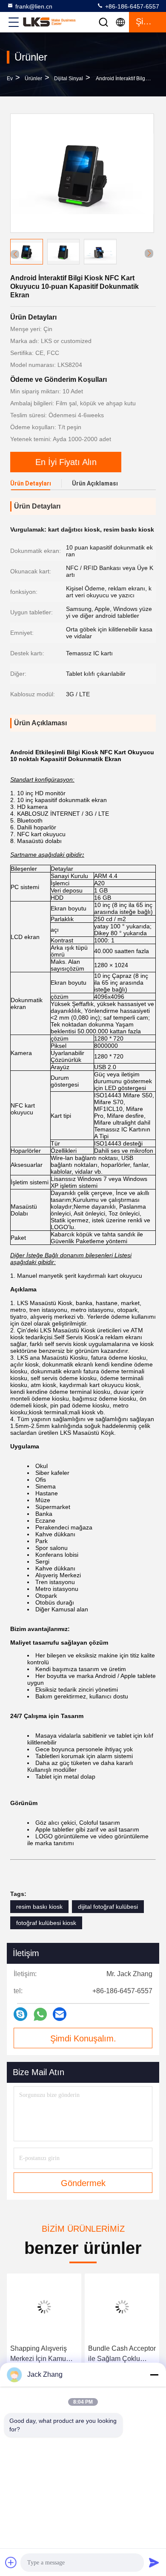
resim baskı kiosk (39, 1907)
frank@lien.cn (34, 6)
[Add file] (11, 2562)
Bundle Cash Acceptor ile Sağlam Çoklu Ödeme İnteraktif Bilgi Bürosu (122, 2354)
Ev (10, 79)
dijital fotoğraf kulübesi (108, 1907)
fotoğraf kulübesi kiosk (46, 1923)
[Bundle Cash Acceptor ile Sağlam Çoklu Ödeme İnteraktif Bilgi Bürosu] (122, 2307)
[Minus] (154, 2375)
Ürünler (33, 79)
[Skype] (20, 2014)
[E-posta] (60, 2014)
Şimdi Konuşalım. (83, 2038)
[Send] (154, 2562)
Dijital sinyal (69, 79)
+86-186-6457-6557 (131, 6)
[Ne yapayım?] (40, 2014)
